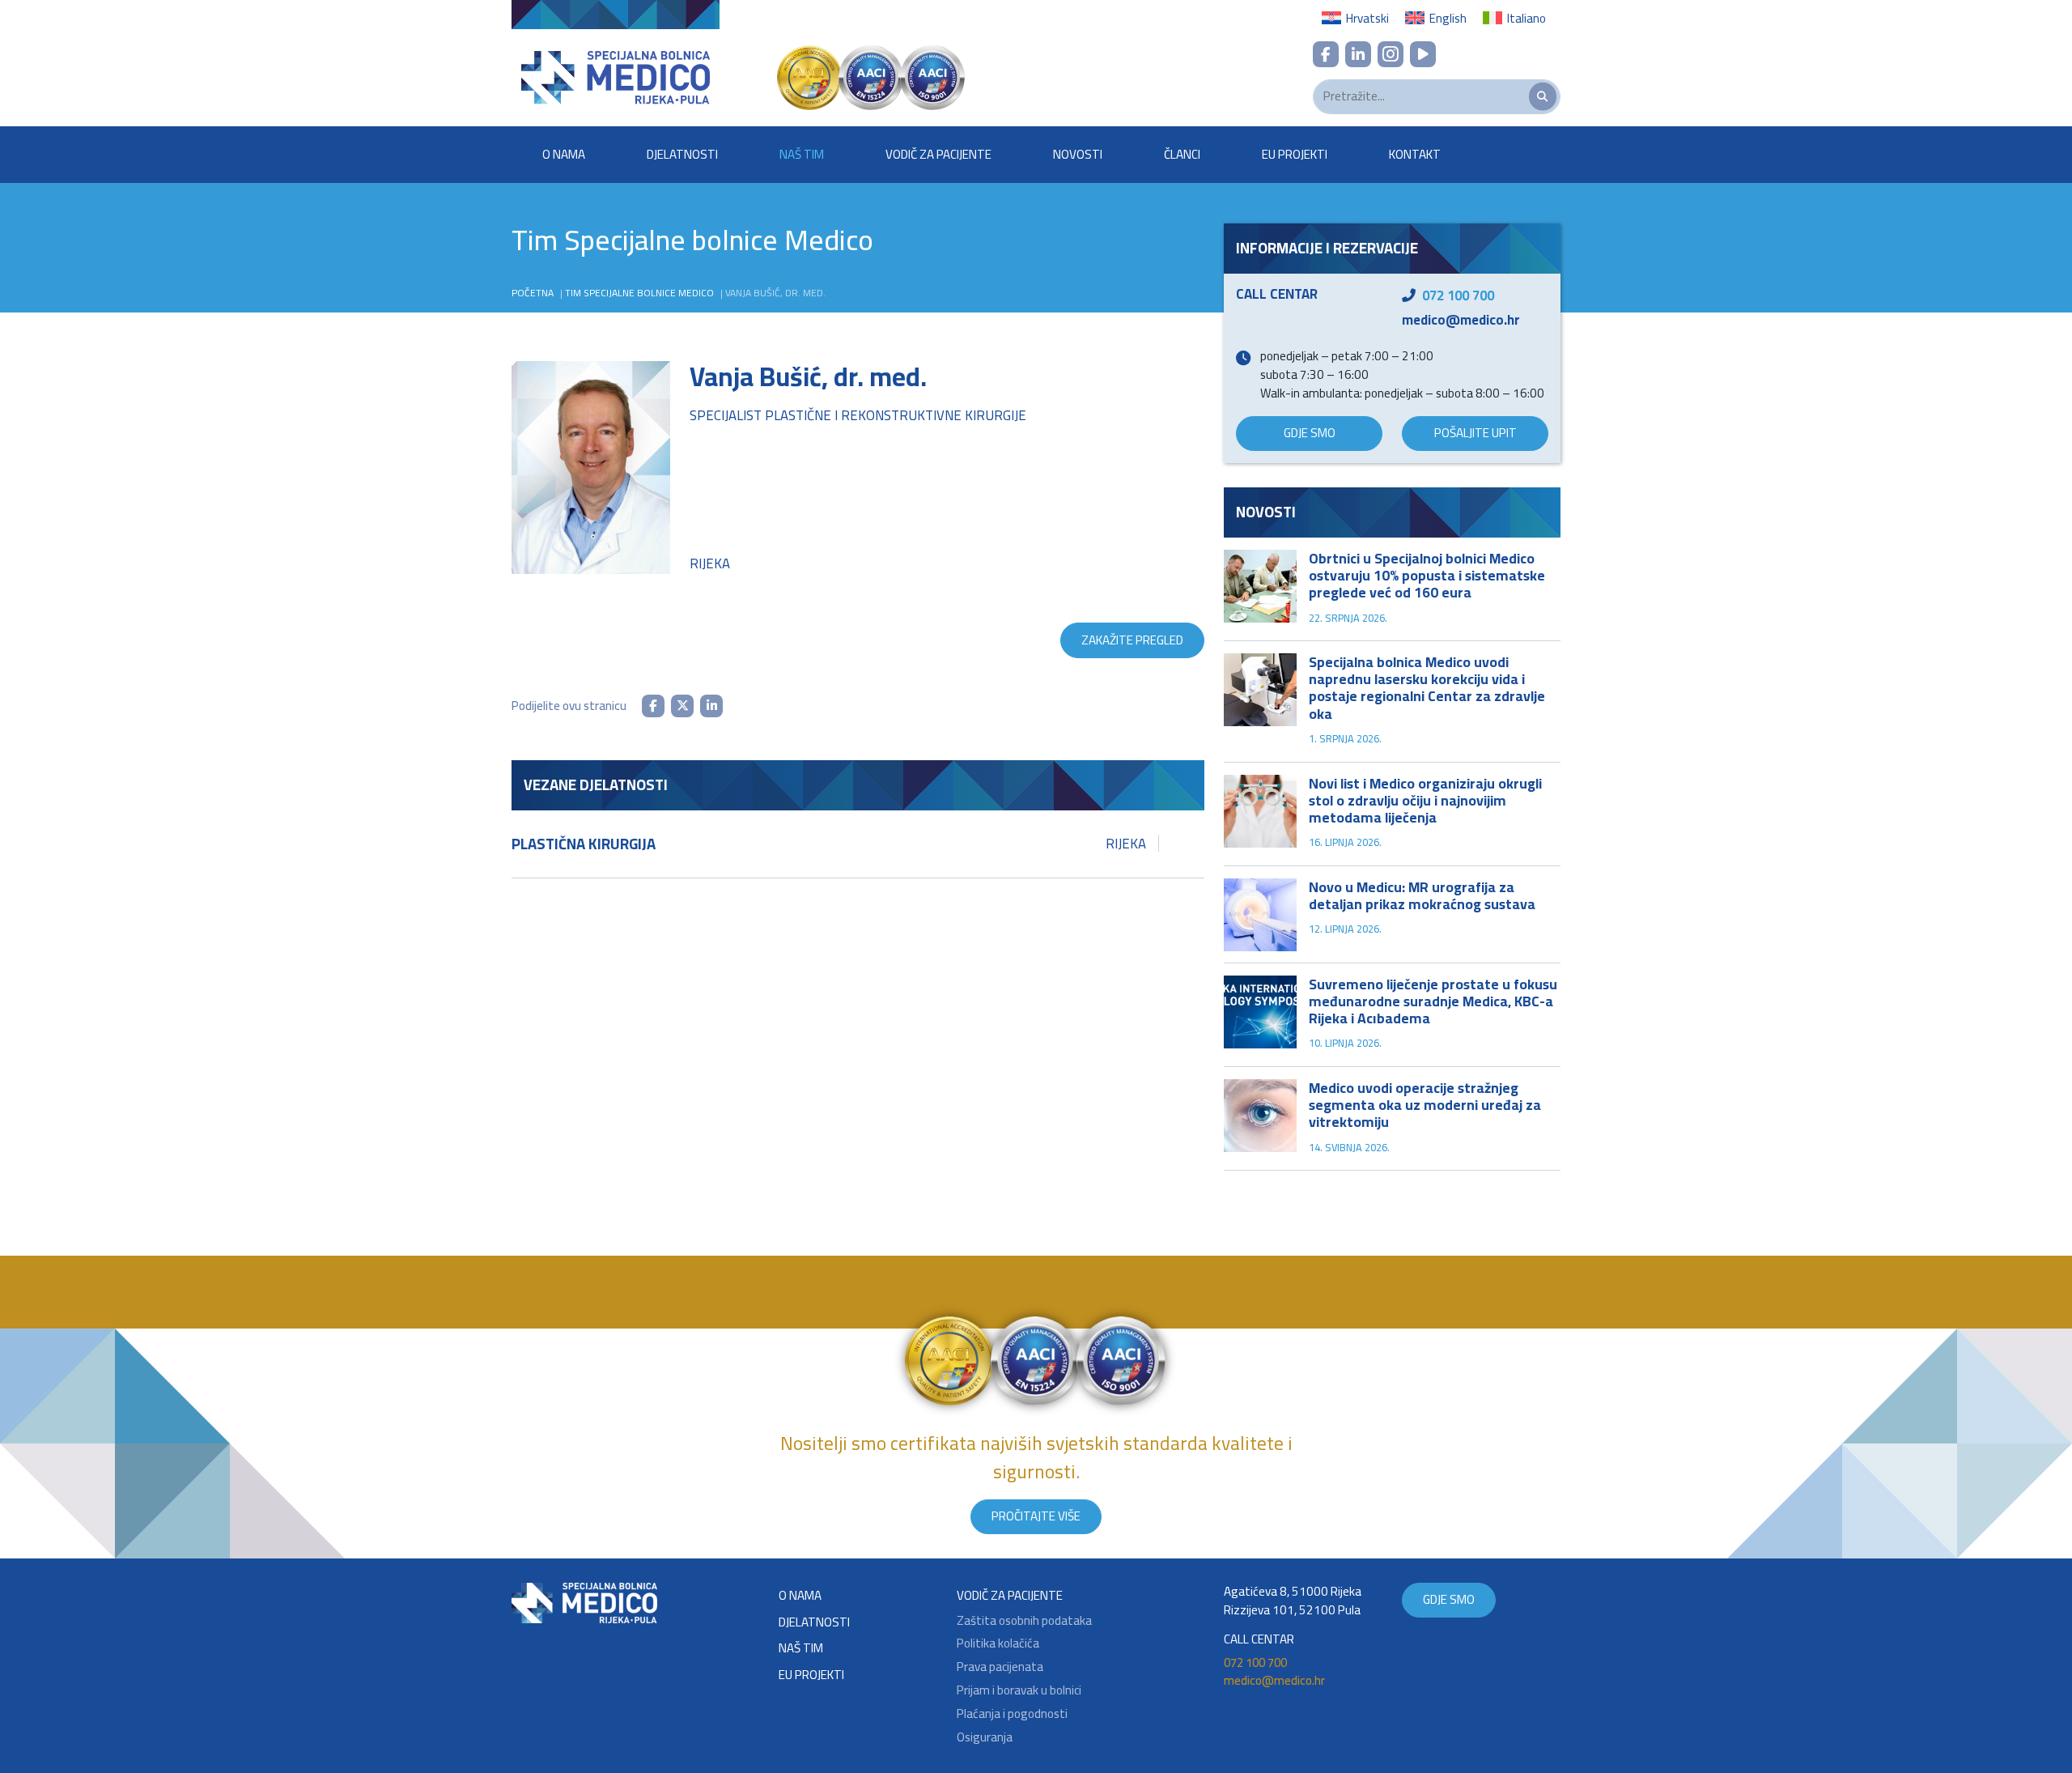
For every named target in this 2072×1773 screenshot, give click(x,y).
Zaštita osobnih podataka (1024, 1621)
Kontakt (1415, 154)
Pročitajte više (1036, 1516)
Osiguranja (985, 1738)
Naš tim (802, 154)
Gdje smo (1310, 433)
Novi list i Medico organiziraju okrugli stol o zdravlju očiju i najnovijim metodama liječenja (1425, 800)
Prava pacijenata (1000, 1667)
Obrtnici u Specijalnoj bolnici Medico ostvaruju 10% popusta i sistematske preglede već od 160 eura (1427, 575)
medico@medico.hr (1461, 320)
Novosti (1078, 154)
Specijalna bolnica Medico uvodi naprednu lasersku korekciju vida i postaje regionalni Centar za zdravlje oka (1427, 687)
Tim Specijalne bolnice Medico (639, 293)
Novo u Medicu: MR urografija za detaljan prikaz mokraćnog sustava (1422, 895)
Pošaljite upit (1475, 433)
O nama (564, 154)
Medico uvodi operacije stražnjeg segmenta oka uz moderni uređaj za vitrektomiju (1425, 1105)
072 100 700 (1458, 295)
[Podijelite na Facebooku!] (653, 706)
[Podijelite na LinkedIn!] (711, 706)
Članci (1182, 154)
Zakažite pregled (1132, 640)
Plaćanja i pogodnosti (1012, 1714)
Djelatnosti (682, 154)
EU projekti (1295, 154)
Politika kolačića (998, 1644)
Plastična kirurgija (829, 844)
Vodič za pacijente (938, 154)
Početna (533, 293)
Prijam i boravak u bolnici (1019, 1691)
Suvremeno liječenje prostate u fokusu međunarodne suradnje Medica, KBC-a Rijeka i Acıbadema (1433, 1001)
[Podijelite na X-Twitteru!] (682, 706)
